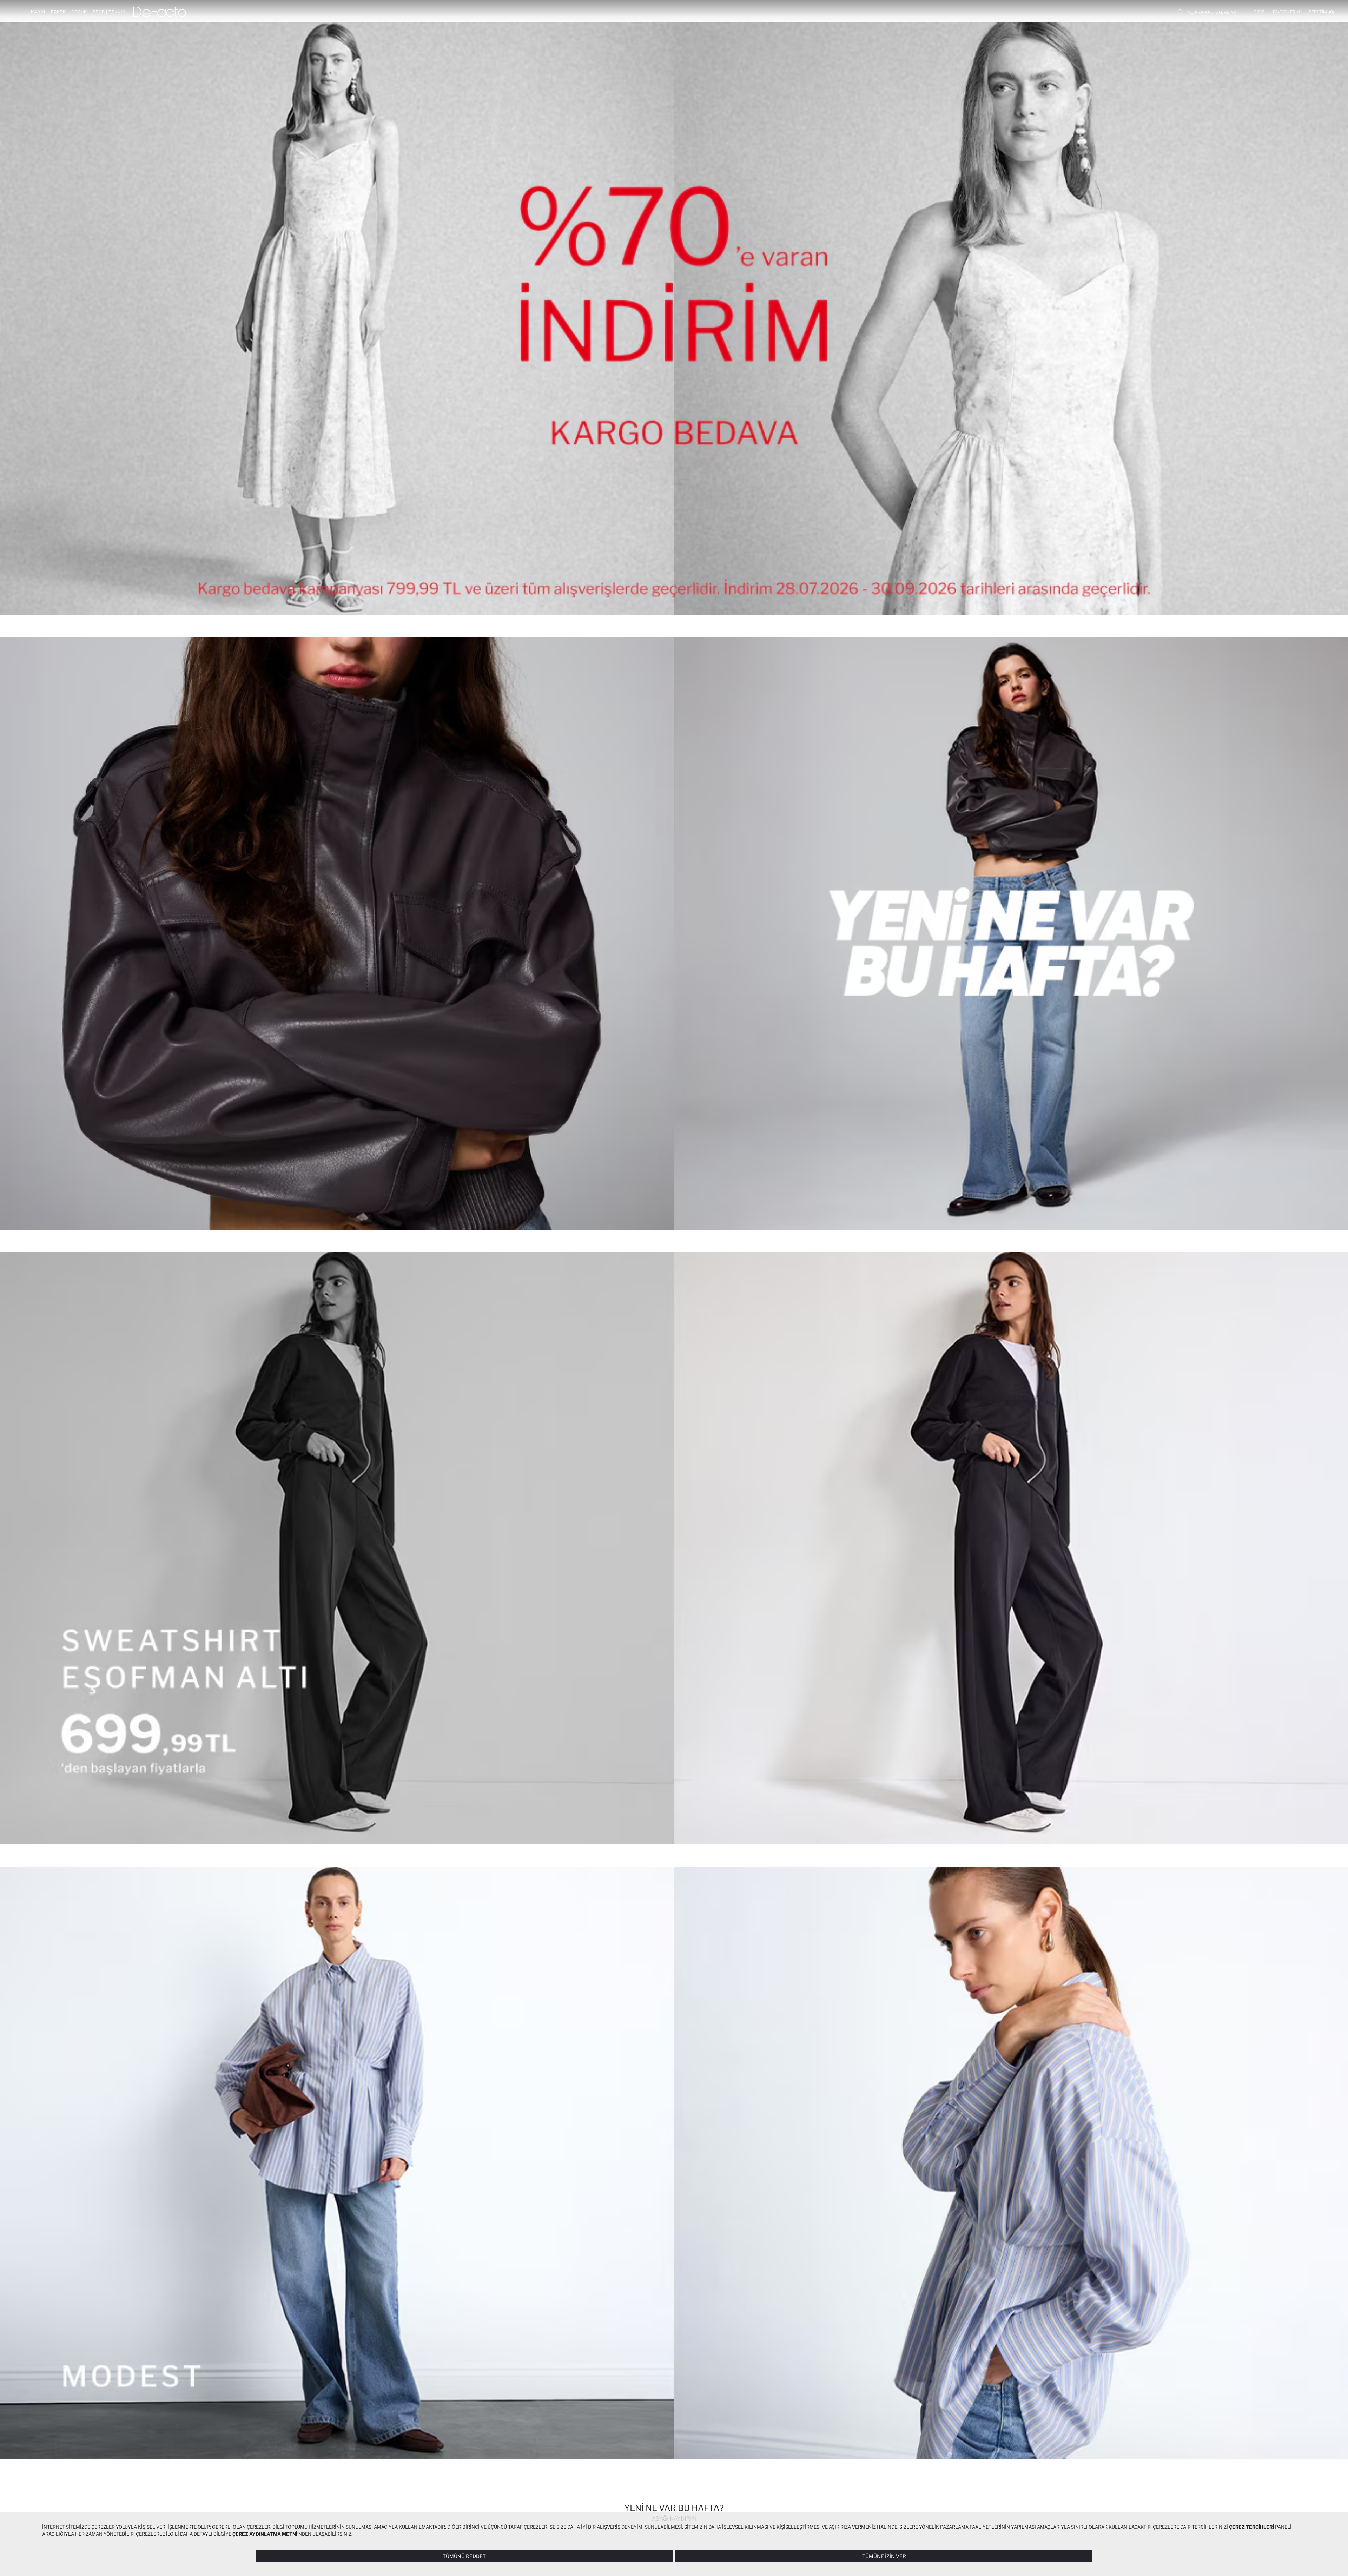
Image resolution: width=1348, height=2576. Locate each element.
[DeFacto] (160, 12)
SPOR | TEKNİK (109, 12)
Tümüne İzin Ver (884, 2556)
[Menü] (18, 12)
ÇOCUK (79, 12)
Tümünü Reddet (464, 2556)
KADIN (38, 12)
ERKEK (58, 12)
